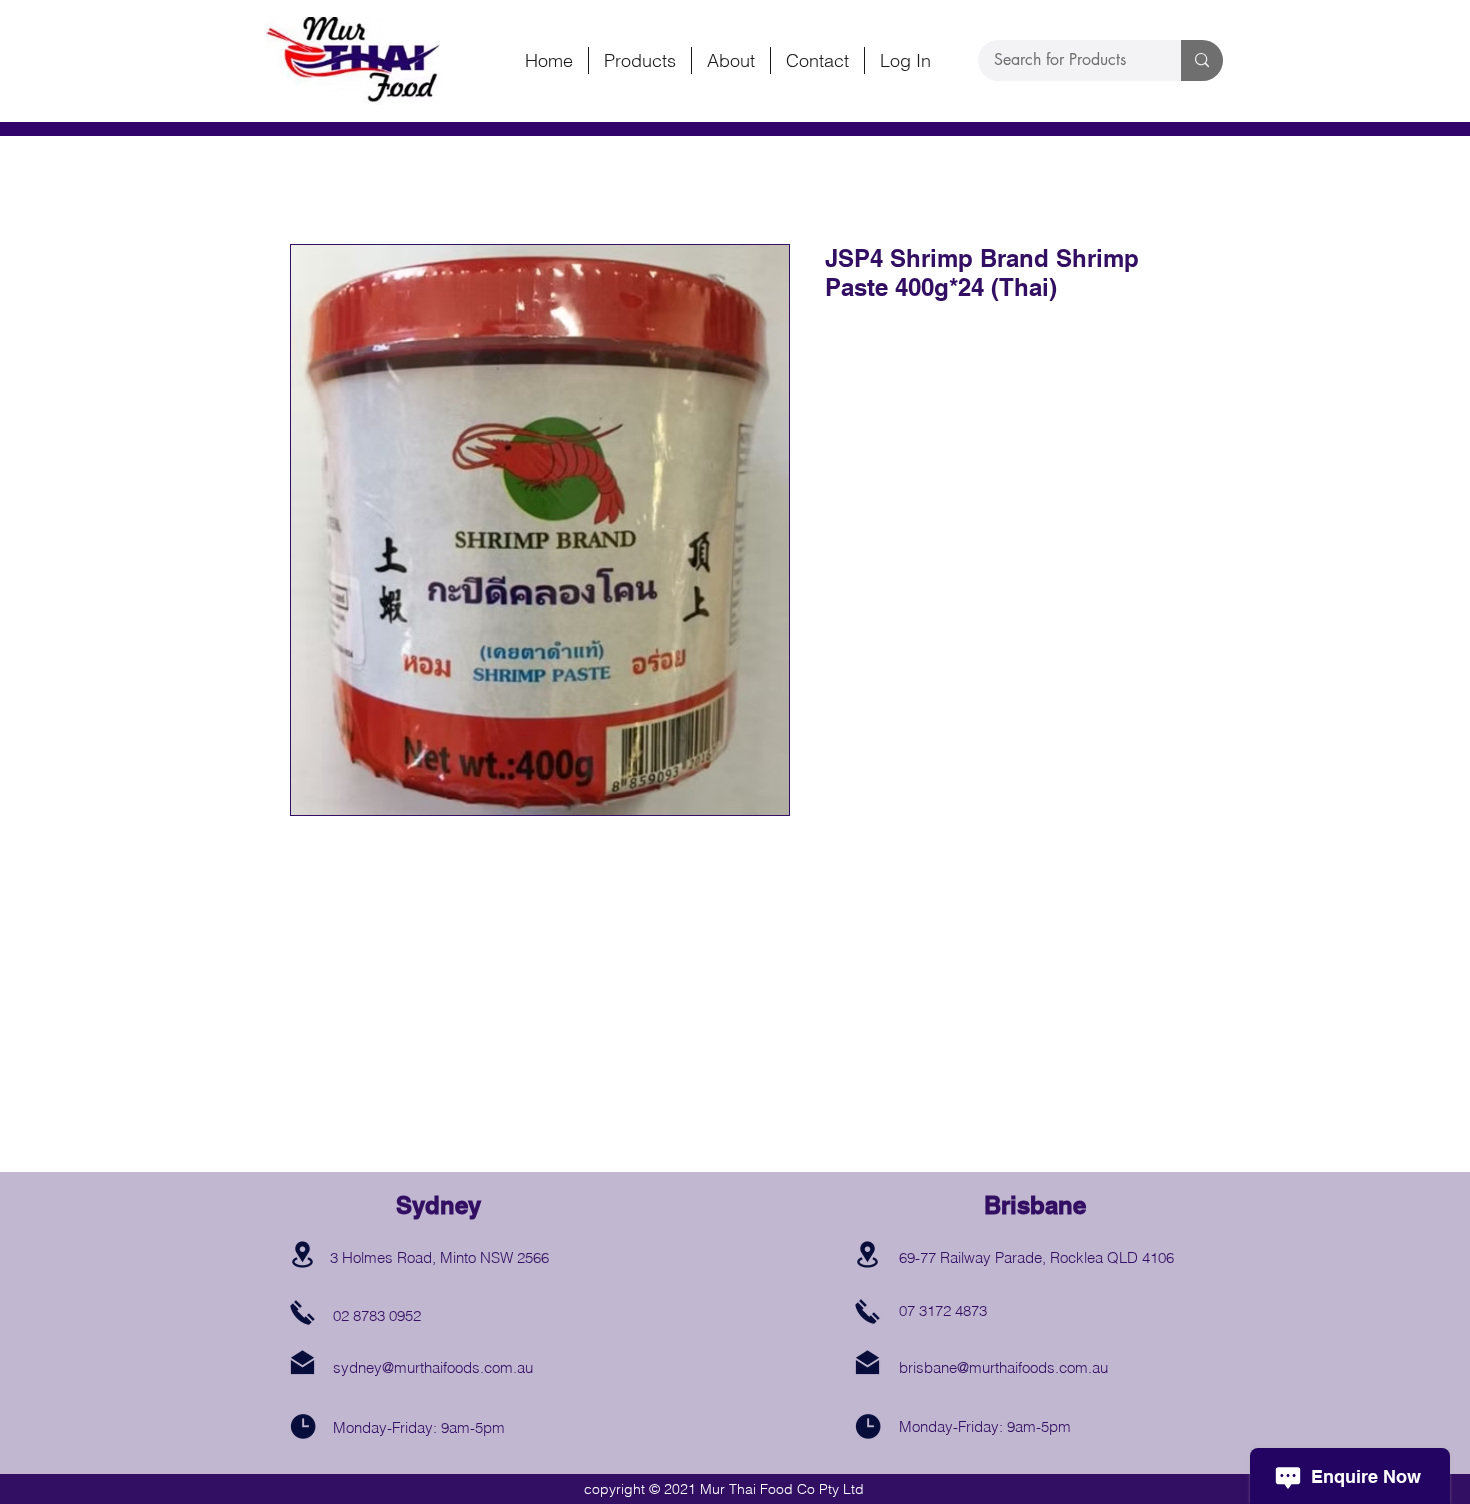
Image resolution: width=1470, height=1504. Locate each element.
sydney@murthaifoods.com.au (433, 1367)
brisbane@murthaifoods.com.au (1003, 1367)
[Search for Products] (1202, 60)
